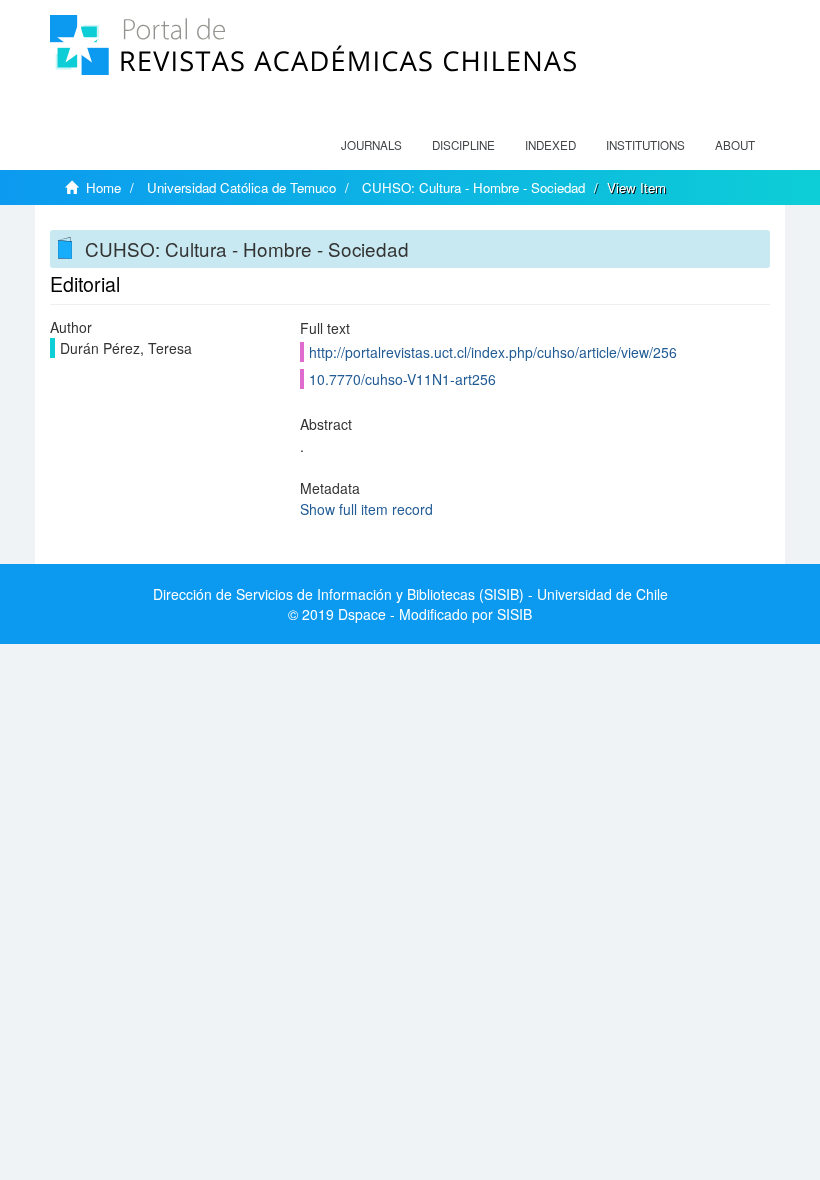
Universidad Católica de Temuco (241, 187)
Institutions (645, 145)
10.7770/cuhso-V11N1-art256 (402, 379)
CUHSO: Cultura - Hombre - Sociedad (473, 187)
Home (103, 187)
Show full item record (366, 509)
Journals (371, 145)
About (735, 145)
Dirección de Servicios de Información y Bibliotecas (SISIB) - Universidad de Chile (410, 594)
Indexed (550, 145)
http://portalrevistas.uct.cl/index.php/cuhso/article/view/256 (493, 352)
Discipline (463, 145)
